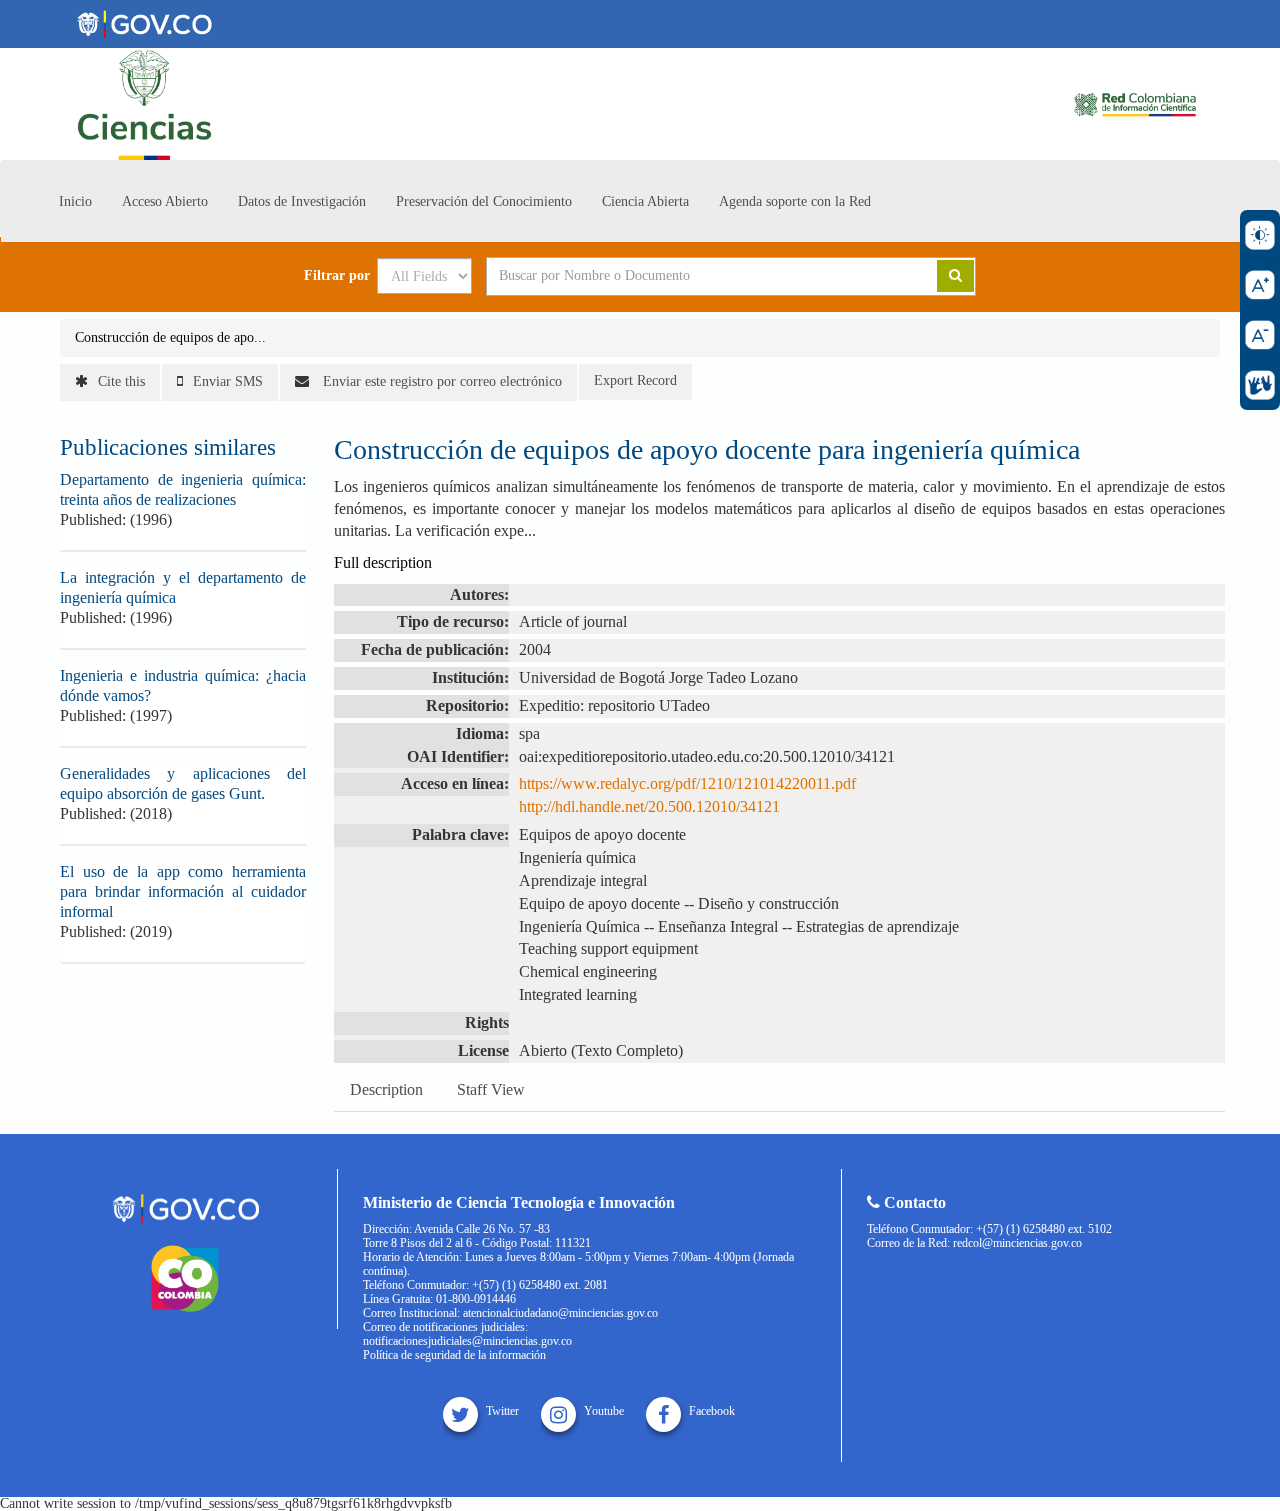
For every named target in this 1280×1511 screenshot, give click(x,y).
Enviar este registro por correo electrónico (440, 381)
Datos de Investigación (302, 201)
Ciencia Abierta (645, 201)
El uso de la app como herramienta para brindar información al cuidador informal (183, 891)
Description (386, 1089)
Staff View (491, 1089)
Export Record (635, 380)
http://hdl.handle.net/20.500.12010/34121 (649, 806)
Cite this (121, 381)
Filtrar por (337, 276)
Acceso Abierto (165, 201)
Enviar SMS (228, 381)
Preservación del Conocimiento (484, 201)
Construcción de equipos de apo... (170, 337)
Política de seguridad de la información (454, 1355)
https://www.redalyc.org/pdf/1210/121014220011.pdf (687, 783)
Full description (383, 562)
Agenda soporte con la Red (795, 201)
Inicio (75, 201)
